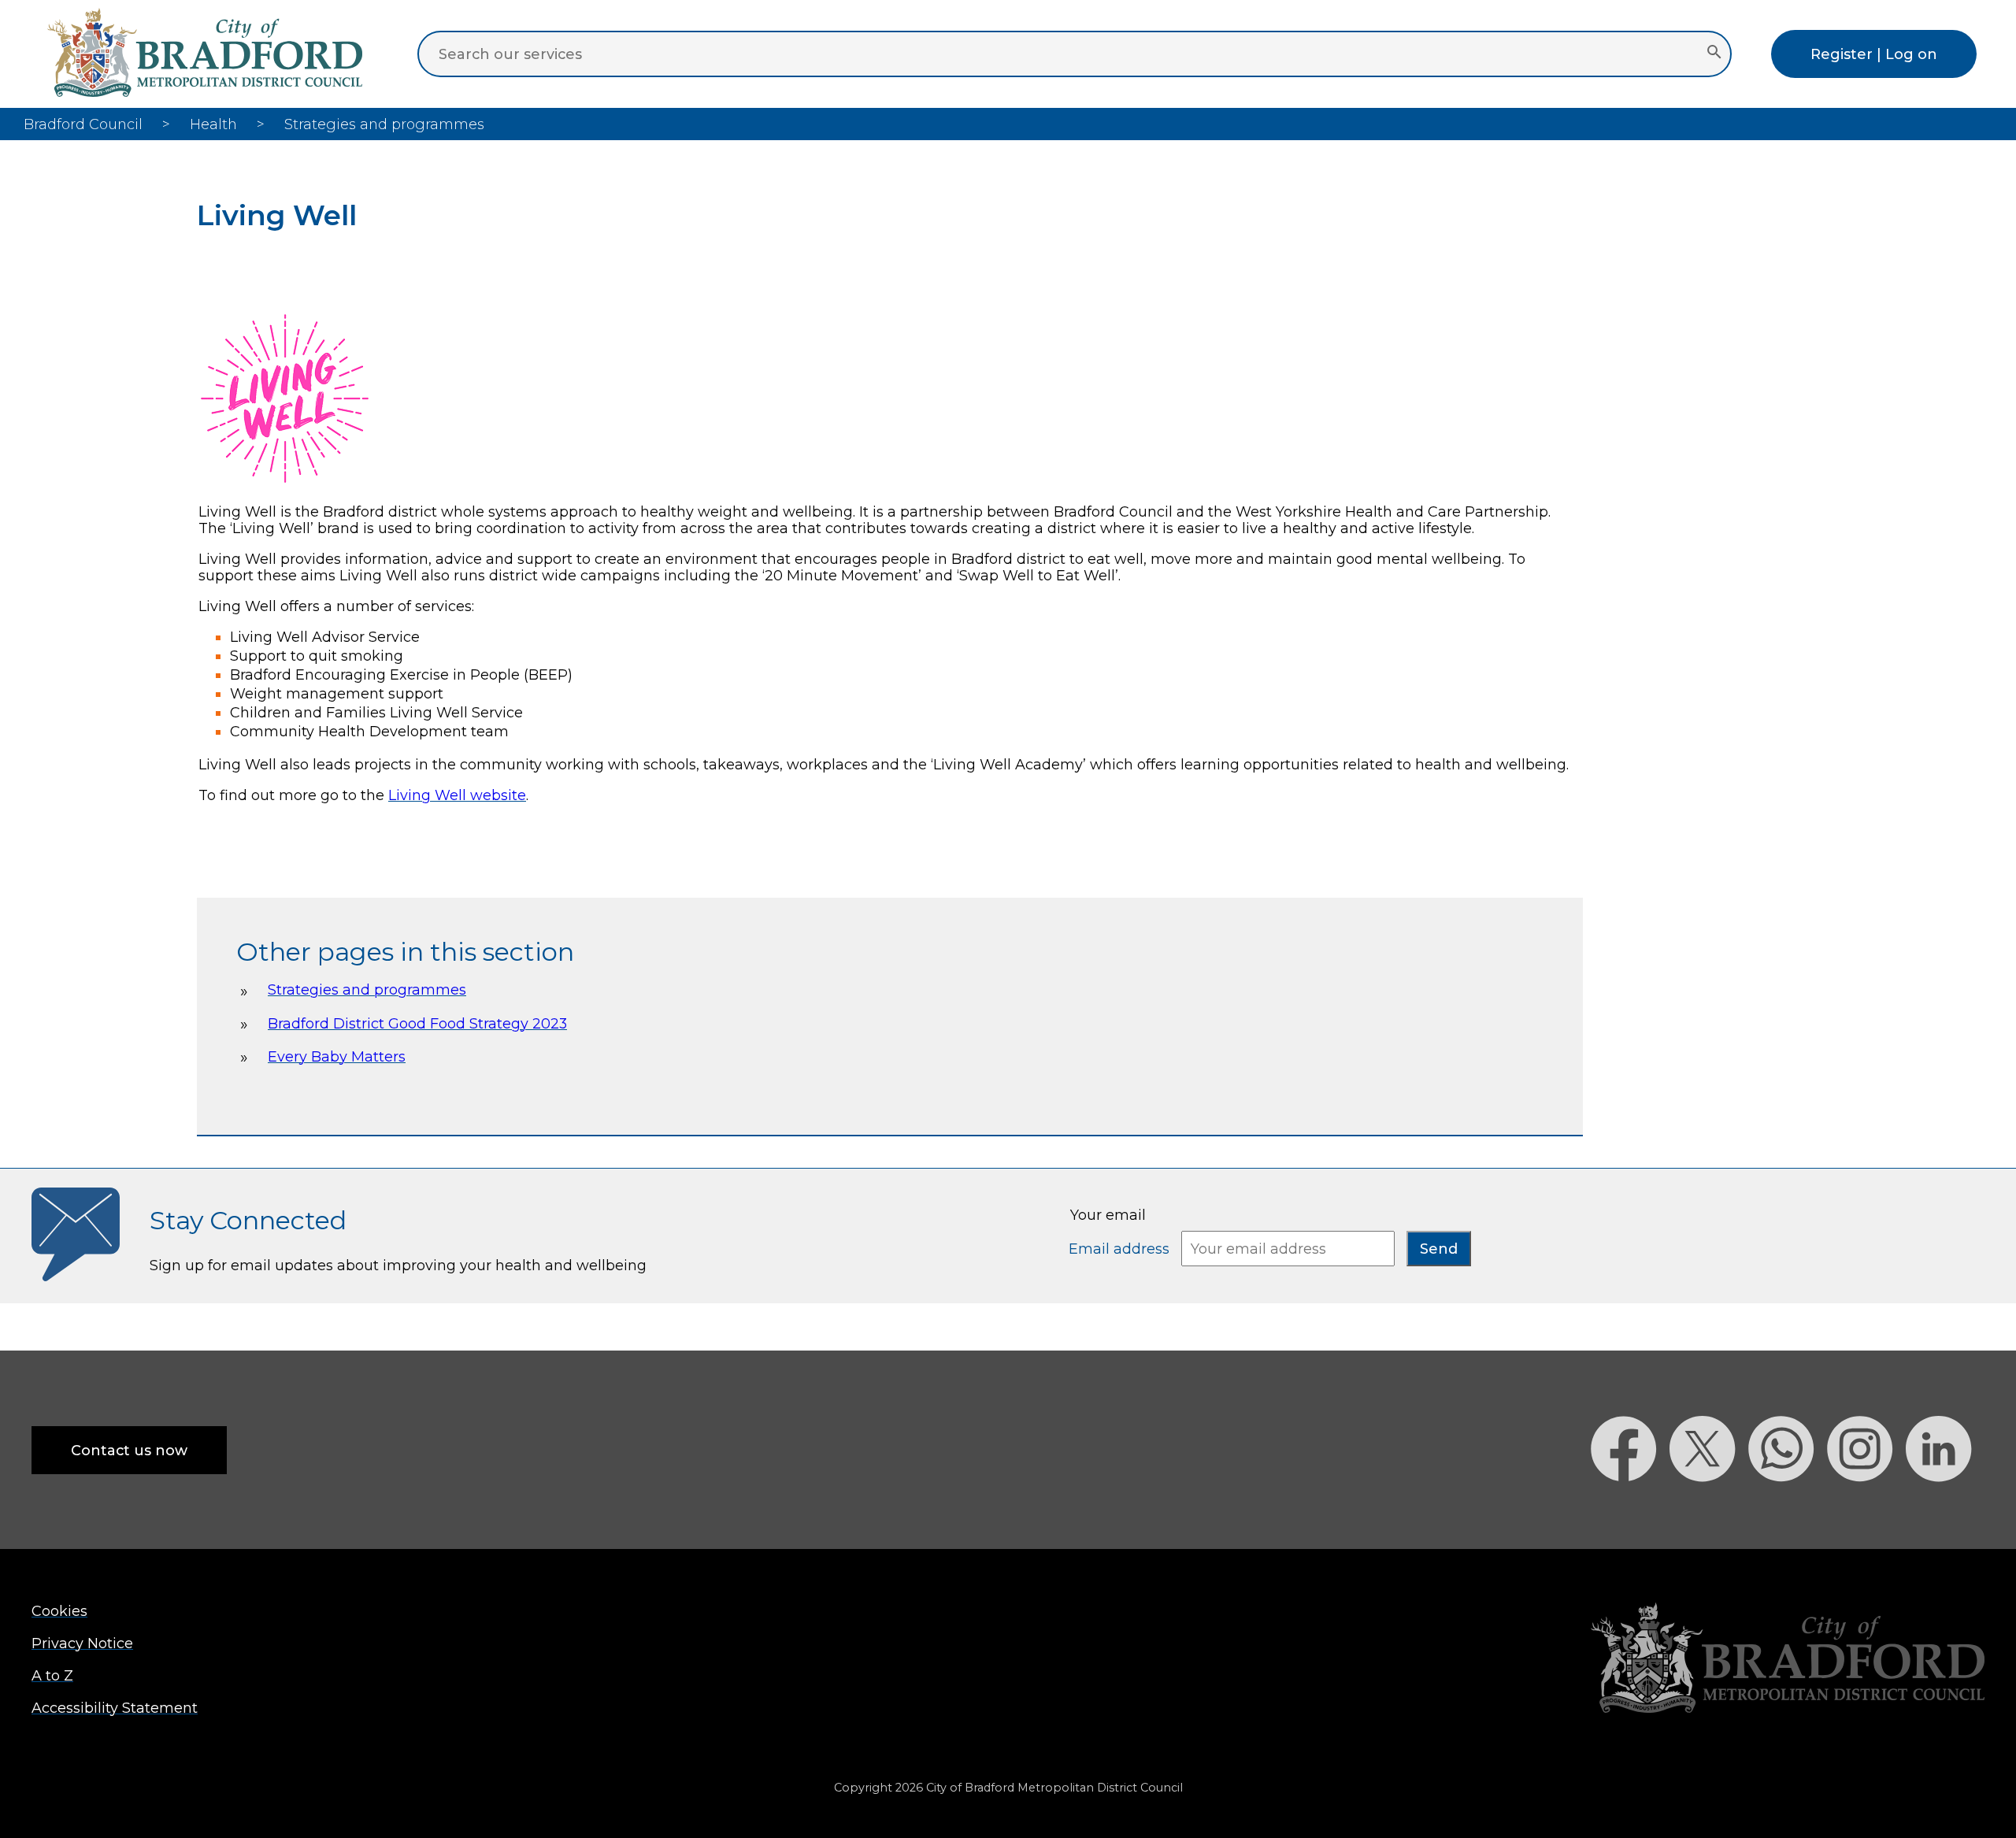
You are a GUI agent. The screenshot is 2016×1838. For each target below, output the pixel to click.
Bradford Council (83, 124)
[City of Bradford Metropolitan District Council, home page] (205, 92)
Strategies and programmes (367, 989)
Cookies (59, 1611)
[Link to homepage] (1788, 1660)
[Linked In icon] (1945, 1509)
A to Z (52, 1675)
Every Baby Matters (337, 1056)
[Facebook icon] (1630, 1509)
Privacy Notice (82, 1643)
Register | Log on (1874, 54)
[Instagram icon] (1866, 1509)
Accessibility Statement (115, 1708)
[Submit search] (1714, 54)
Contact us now (129, 1450)
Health (213, 124)
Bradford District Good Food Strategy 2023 (417, 1023)
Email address (1121, 1249)
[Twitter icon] (1709, 1509)
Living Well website (457, 795)
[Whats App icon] (1788, 1509)
